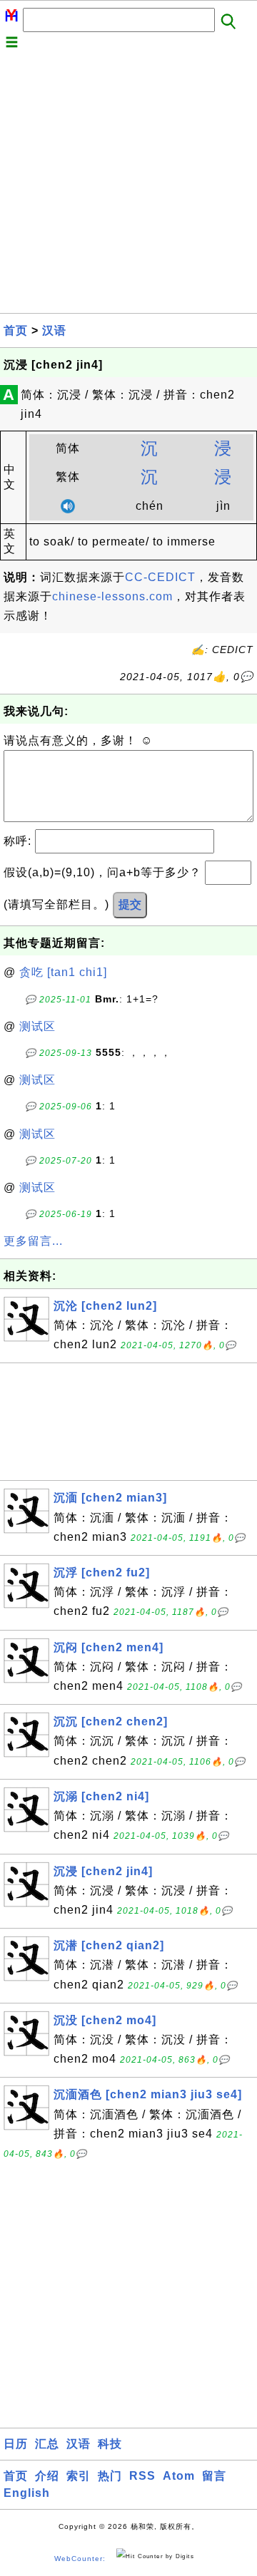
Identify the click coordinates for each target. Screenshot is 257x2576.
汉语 (54, 330)
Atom (179, 2476)
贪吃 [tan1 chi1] (63, 972)
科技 (110, 2444)
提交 (130, 904)
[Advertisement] (128, 185)
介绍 (47, 2476)
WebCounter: (80, 2559)
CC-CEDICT (160, 577)
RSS (142, 2476)
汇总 (47, 2444)
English (27, 2493)
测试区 (37, 1026)
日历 (16, 2444)
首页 (16, 330)
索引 (79, 2476)
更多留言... (33, 1241)
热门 (110, 2476)
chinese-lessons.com (112, 596)
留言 (214, 2476)
